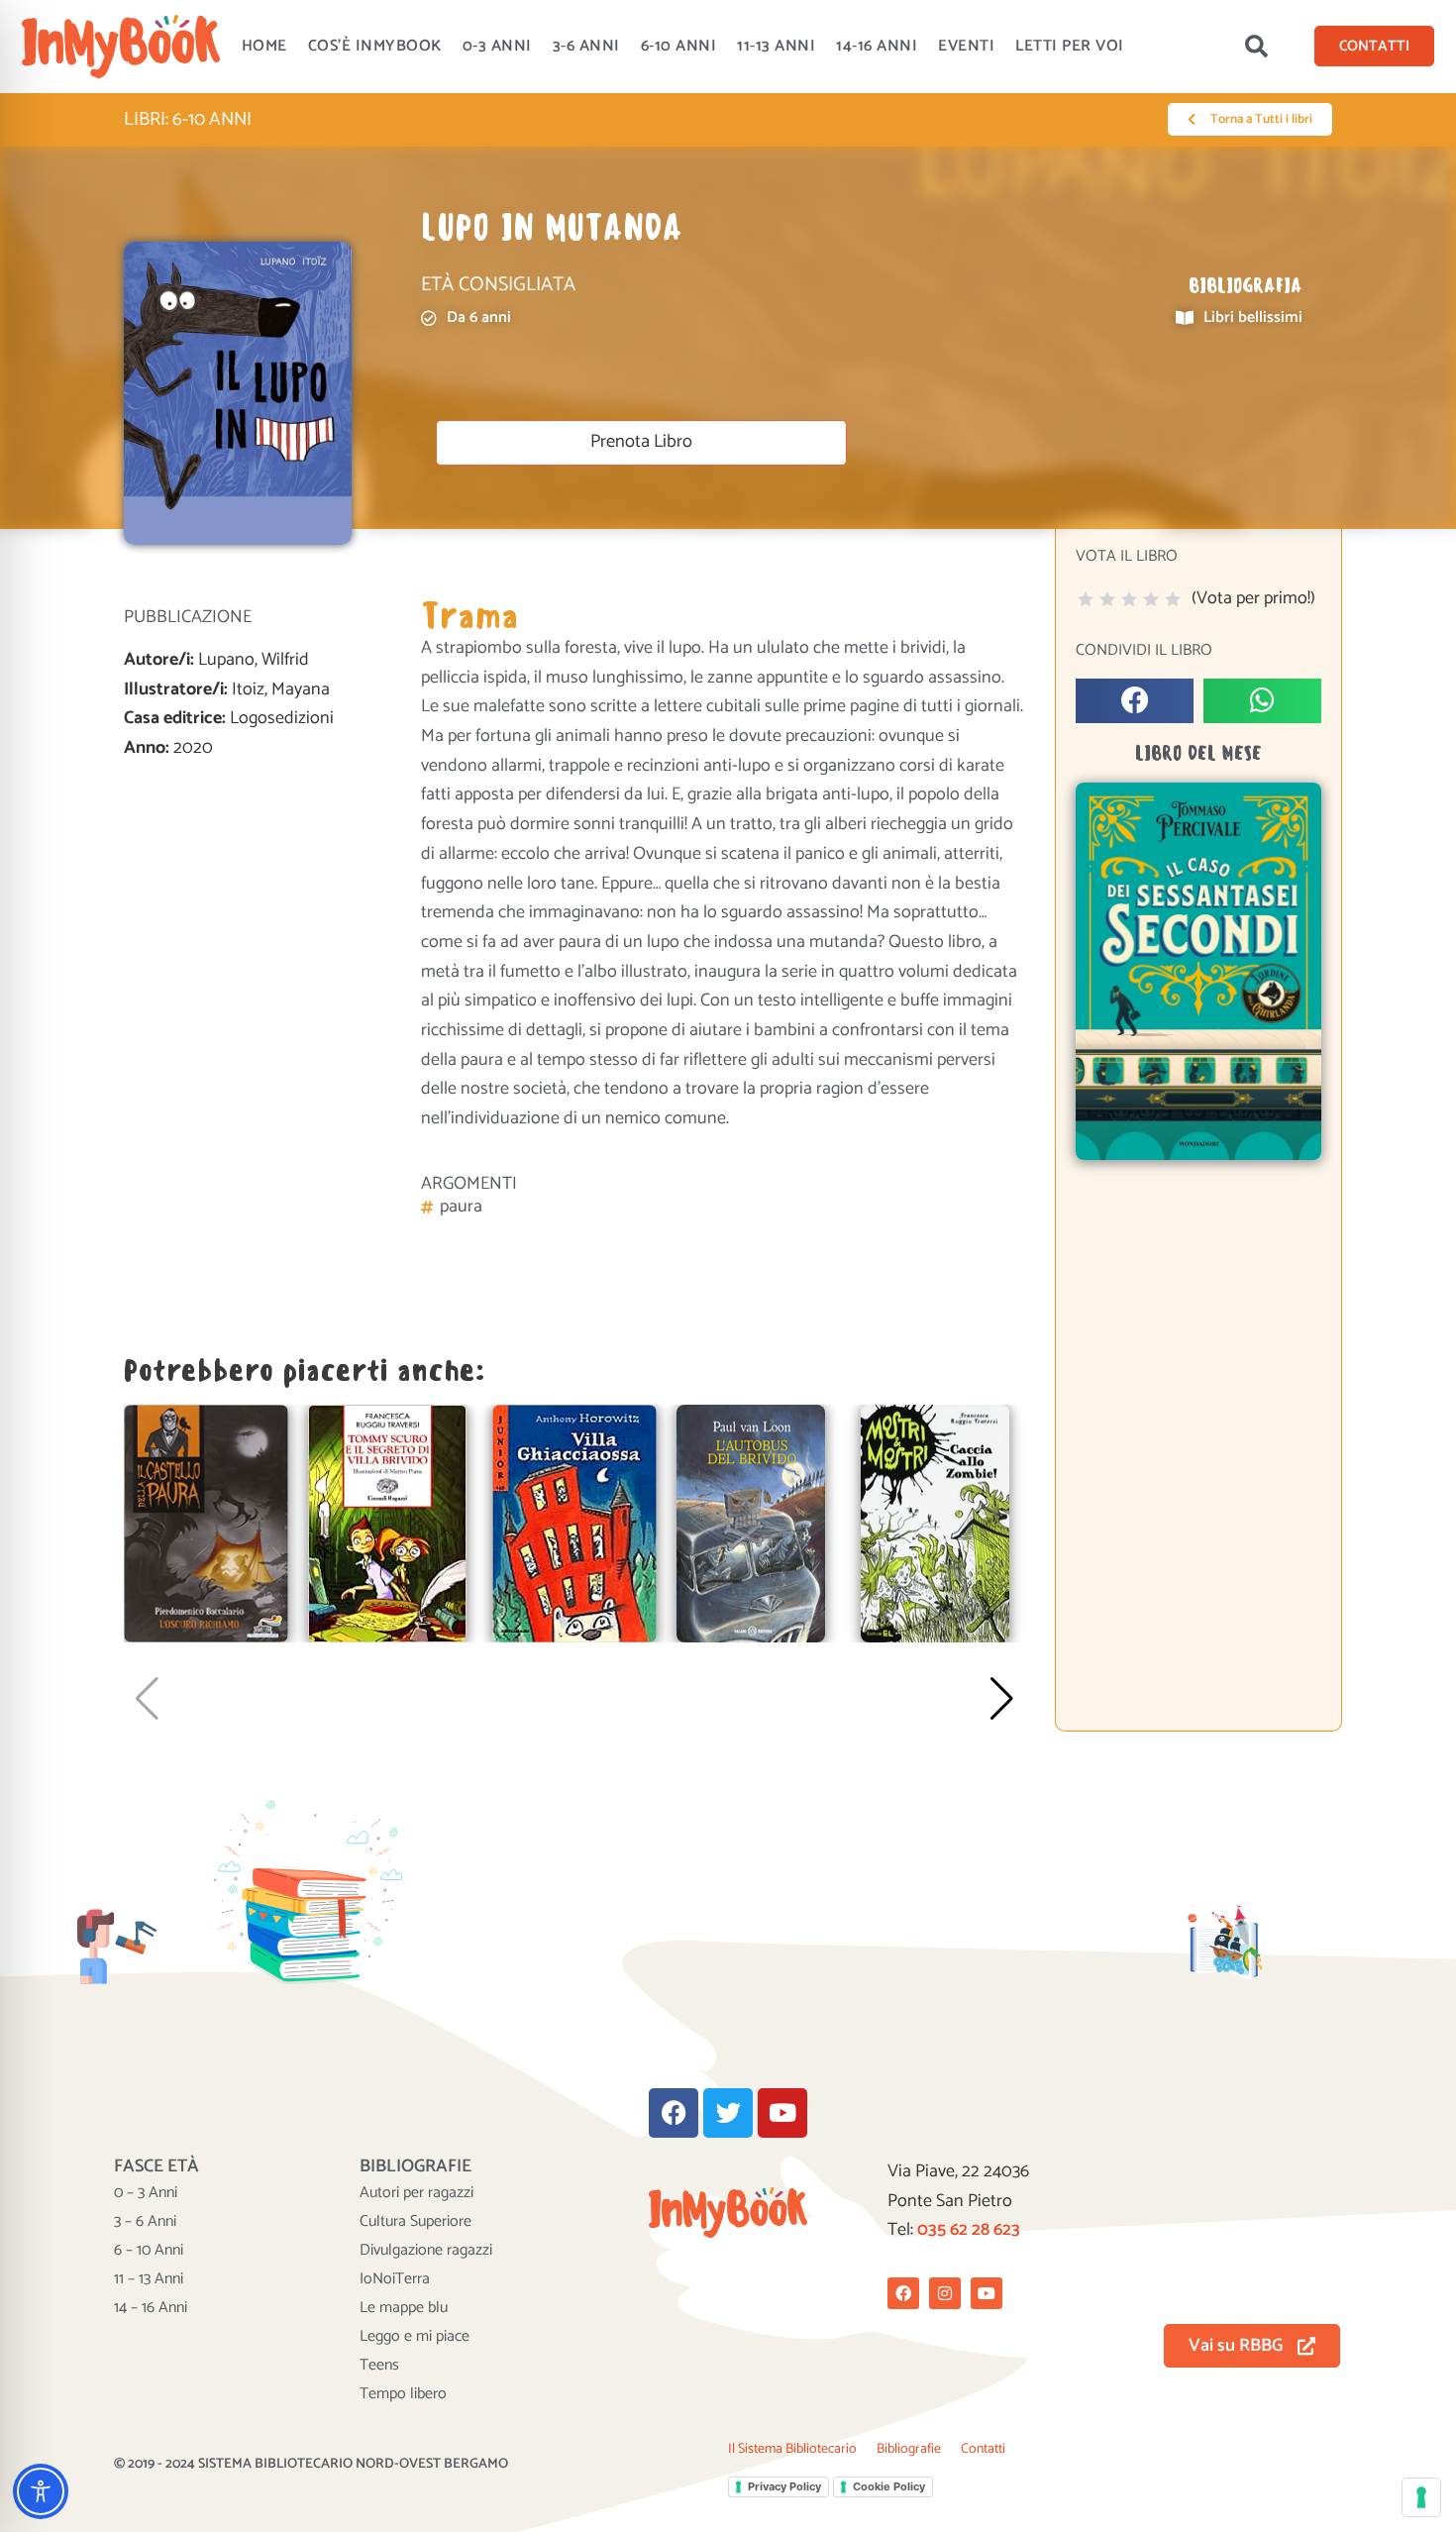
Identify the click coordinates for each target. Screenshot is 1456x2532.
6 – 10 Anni (149, 2251)
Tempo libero (403, 2394)
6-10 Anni (679, 46)
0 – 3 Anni (146, 2193)
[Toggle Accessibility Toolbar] (41, 2491)
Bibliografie (909, 2449)
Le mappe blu (404, 2308)
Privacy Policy (784, 2486)
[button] (1256, 47)
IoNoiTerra (395, 2279)
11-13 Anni (776, 46)
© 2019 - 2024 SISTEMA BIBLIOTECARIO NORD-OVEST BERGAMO (311, 2464)
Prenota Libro (641, 442)
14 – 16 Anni (151, 2308)
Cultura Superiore (416, 2222)
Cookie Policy (889, 2486)
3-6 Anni (586, 46)
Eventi (966, 46)
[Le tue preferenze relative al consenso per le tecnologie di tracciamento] (1421, 2497)
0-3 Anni (497, 46)
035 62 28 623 (969, 2230)
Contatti (983, 2449)
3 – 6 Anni (145, 2222)
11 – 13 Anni (149, 2279)
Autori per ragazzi (416, 2193)
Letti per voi (1070, 46)
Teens (379, 2366)
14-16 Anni (877, 46)
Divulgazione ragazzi (426, 2251)
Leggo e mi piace (415, 2337)
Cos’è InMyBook (375, 46)
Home (264, 46)
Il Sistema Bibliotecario (792, 2449)
